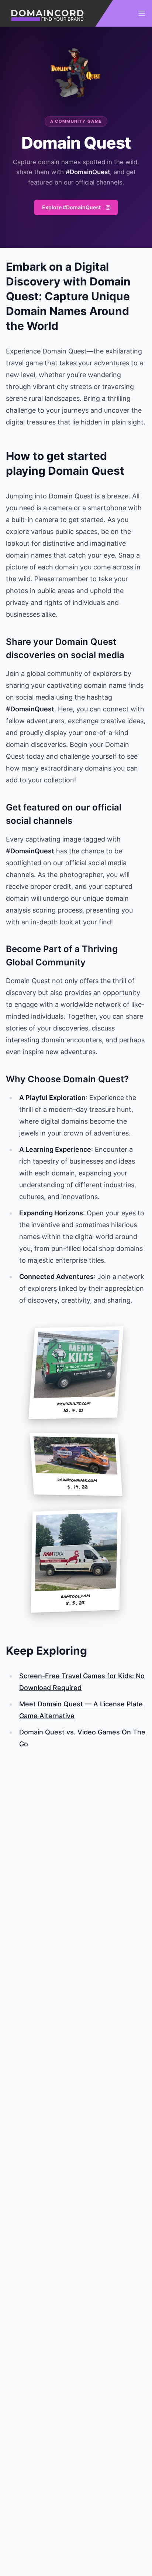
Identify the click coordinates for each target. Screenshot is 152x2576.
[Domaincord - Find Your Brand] (56, 13)
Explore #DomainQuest (72, 207)
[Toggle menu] (142, 13)
